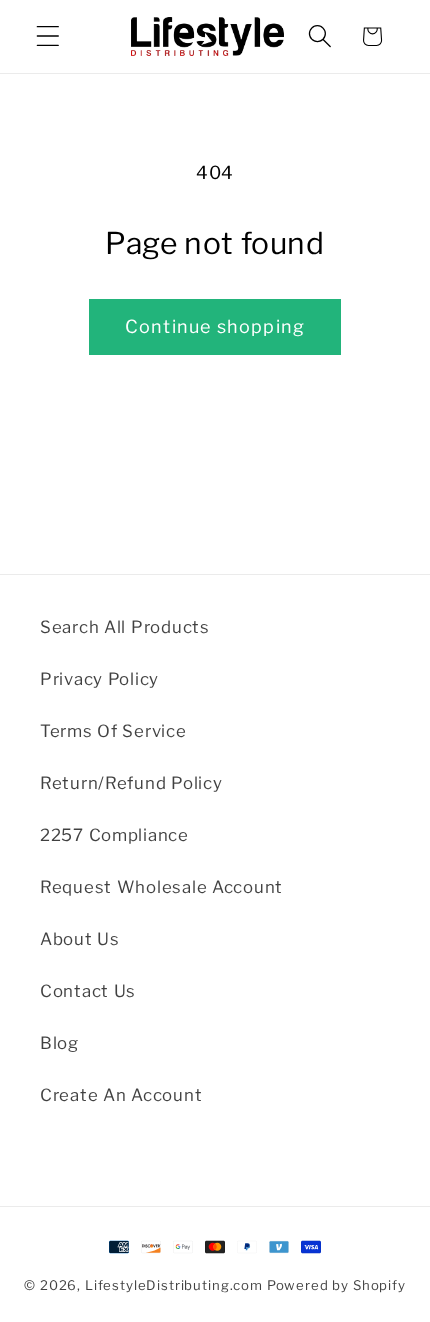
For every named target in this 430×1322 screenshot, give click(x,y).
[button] (48, 36)
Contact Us (88, 991)
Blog (59, 1043)
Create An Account (121, 1095)
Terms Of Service (113, 731)
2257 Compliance (114, 835)
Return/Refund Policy (131, 783)
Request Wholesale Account (161, 887)
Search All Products (125, 627)
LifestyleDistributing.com (174, 1285)
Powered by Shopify (336, 1285)
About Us (80, 939)
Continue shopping (215, 326)
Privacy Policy (99, 679)
